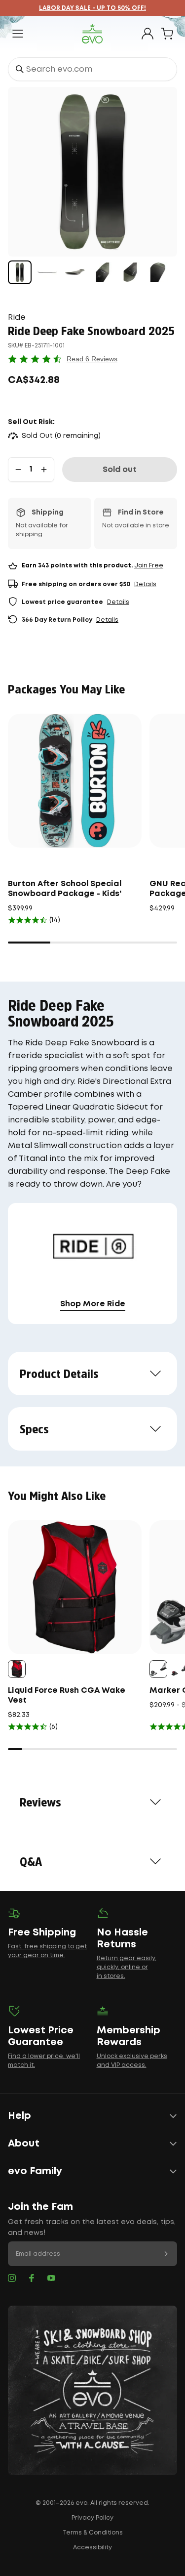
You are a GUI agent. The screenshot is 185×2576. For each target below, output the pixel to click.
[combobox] (92, 69)
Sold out (120, 470)
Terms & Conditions (93, 2533)
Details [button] (145, 584)
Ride (17, 318)
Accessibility (92, 2548)
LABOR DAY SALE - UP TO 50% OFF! (92, 8)
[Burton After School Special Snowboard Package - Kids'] (75, 781)
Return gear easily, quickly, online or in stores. (127, 1967)
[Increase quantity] (44, 470)
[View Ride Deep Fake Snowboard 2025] (20, 272)
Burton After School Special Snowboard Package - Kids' (65, 889)
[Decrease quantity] (18, 470)
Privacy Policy (92, 2518)
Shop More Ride (93, 1304)
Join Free (149, 566)
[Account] (148, 34)
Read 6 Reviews (92, 359)
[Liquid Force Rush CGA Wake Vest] (75, 1587)
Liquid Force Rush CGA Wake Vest (67, 1696)
